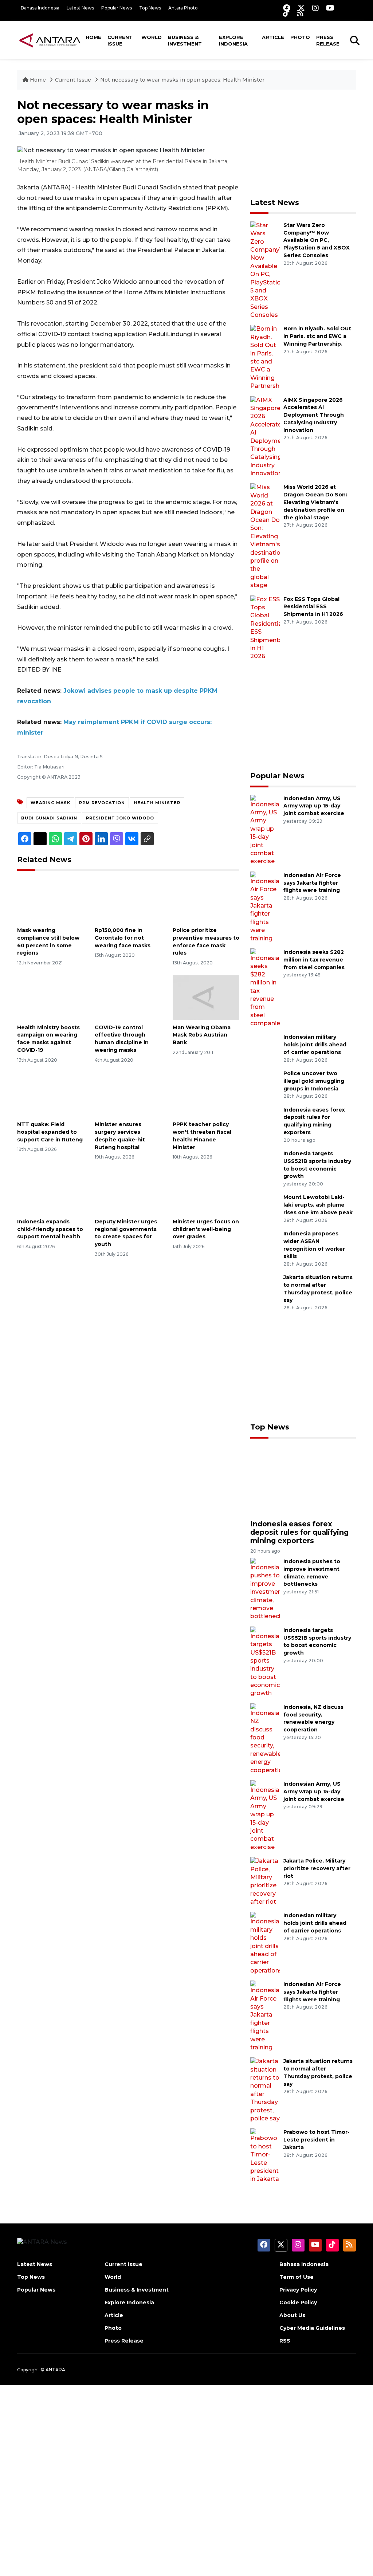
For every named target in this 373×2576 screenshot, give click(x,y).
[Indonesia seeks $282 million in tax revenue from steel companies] (265, 988)
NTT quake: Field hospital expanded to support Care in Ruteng (50, 1132)
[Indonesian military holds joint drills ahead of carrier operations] (265, 1048)
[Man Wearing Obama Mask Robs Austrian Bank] (206, 997)
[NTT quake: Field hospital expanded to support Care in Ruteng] (50, 1094)
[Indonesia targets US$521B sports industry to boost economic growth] (265, 1164)
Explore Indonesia (233, 40)
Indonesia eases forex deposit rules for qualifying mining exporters (299, 1532)
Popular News (117, 8)
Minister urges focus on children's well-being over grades (206, 1229)
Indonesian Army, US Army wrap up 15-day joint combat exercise (314, 806)
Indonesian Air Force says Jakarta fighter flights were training (312, 883)
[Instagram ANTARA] (315, 8)
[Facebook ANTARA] (287, 8)
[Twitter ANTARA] (301, 8)
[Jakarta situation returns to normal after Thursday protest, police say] (265, 1288)
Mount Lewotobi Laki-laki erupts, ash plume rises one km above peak (318, 1205)
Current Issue (120, 40)
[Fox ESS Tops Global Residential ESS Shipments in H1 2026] (265, 627)
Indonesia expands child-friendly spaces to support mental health (50, 1229)
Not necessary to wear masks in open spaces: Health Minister (182, 80)
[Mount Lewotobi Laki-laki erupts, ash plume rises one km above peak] (265, 1208)
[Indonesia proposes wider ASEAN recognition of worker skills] (265, 1244)
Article (273, 37)
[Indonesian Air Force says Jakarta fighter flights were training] (265, 907)
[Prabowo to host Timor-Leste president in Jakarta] (265, 2156)
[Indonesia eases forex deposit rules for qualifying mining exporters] (265, 1120)
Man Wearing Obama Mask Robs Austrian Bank (202, 1035)
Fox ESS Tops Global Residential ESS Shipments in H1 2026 (313, 607)
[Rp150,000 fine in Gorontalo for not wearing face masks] (128, 900)
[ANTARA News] (50, 40)
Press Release (328, 40)
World (152, 37)
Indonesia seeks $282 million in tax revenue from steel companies (314, 960)
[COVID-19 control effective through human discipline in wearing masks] (128, 997)
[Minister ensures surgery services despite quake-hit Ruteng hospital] (128, 1094)
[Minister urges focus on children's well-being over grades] (206, 1191)
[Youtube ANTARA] (330, 8)
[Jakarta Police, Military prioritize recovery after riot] (265, 1881)
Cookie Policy (298, 2302)
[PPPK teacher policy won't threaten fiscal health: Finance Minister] (206, 1094)
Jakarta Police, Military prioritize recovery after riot (317, 1868)
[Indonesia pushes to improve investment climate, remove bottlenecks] (265, 1589)
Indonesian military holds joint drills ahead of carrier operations (315, 1045)
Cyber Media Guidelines (312, 2328)
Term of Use (297, 2277)
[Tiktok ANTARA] (286, 13)
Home (93, 37)
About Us (292, 2315)
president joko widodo (120, 818)
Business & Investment (185, 40)
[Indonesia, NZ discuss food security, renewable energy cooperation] (265, 1739)
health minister (157, 803)
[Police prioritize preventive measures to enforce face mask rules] (206, 900)
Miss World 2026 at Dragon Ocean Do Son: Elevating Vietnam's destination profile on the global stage (315, 502)
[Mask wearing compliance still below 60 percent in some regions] (50, 900)
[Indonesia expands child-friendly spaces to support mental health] (50, 1191)
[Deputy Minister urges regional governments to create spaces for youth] (128, 1191)
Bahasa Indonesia (40, 8)
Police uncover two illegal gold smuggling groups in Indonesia (314, 1081)
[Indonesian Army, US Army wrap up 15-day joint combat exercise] (265, 829)
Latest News (80, 8)
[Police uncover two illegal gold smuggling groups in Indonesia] (265, 1084)
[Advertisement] (305, 144)
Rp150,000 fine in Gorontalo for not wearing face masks (123, 938)
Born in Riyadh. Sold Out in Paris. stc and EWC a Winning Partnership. (317, 336)
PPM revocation (102, 803)
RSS (285, 2341)
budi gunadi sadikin (49, 818)
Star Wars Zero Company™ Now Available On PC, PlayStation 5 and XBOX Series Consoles (317, 240)
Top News (150, 8)
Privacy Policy (298, 2290)
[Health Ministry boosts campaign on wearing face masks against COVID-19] (50, 997)
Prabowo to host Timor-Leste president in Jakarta (317, 2140)
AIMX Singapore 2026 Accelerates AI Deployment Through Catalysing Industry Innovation (314, 415)
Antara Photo (183, 8)
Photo (300, 37)
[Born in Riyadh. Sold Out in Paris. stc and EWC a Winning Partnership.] (265, 357)
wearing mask (50, 803)
